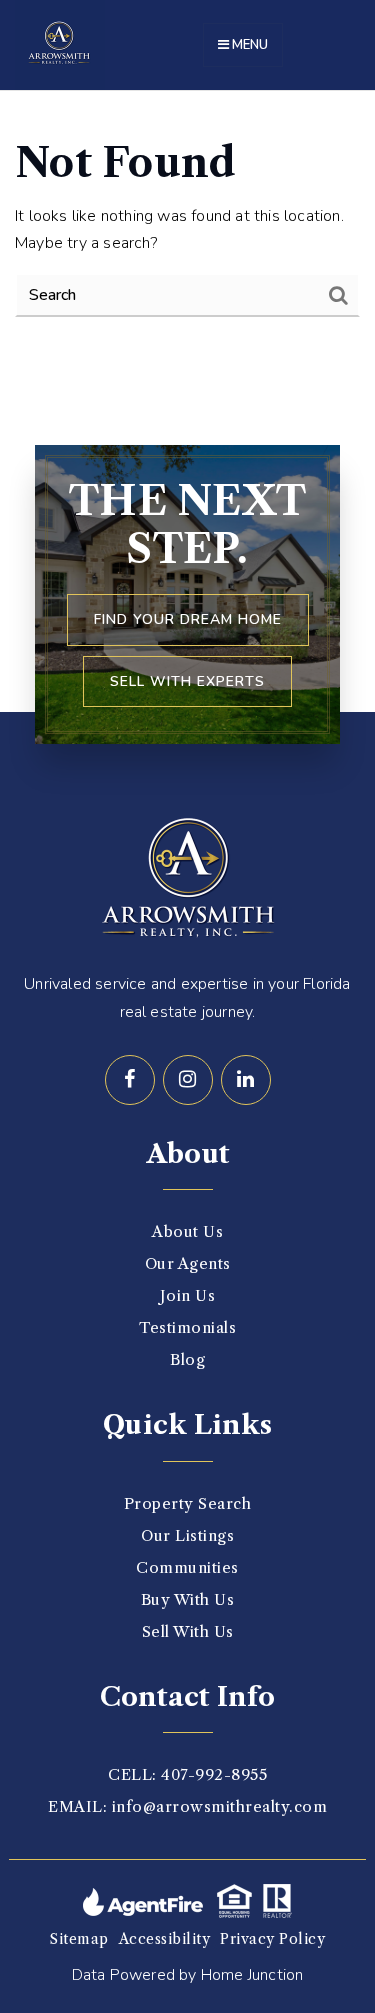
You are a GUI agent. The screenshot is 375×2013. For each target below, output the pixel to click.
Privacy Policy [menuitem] (272, 1939)
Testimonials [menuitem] (187, 1327)
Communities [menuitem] (187, 1567)
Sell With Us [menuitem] (188, 1631)
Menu (248, 45)
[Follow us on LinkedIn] (246, 1080)
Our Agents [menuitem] (188, 1263)
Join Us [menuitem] (188, 1295)
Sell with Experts (187, 681)
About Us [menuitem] (187, 1231)
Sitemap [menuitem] (79, 1939)
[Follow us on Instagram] (188, 1080)
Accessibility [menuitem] (165, 1939)
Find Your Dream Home (188, 619)
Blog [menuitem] (187, 1359)
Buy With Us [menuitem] (188, 1599)
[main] (187, 228)
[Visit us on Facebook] (130, 1080)
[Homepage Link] (60, 44)
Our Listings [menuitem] (187, 1535)
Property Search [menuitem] (188, 1503)
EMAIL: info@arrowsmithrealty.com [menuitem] (187, 1806)
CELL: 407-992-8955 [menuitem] (187, 1774)
